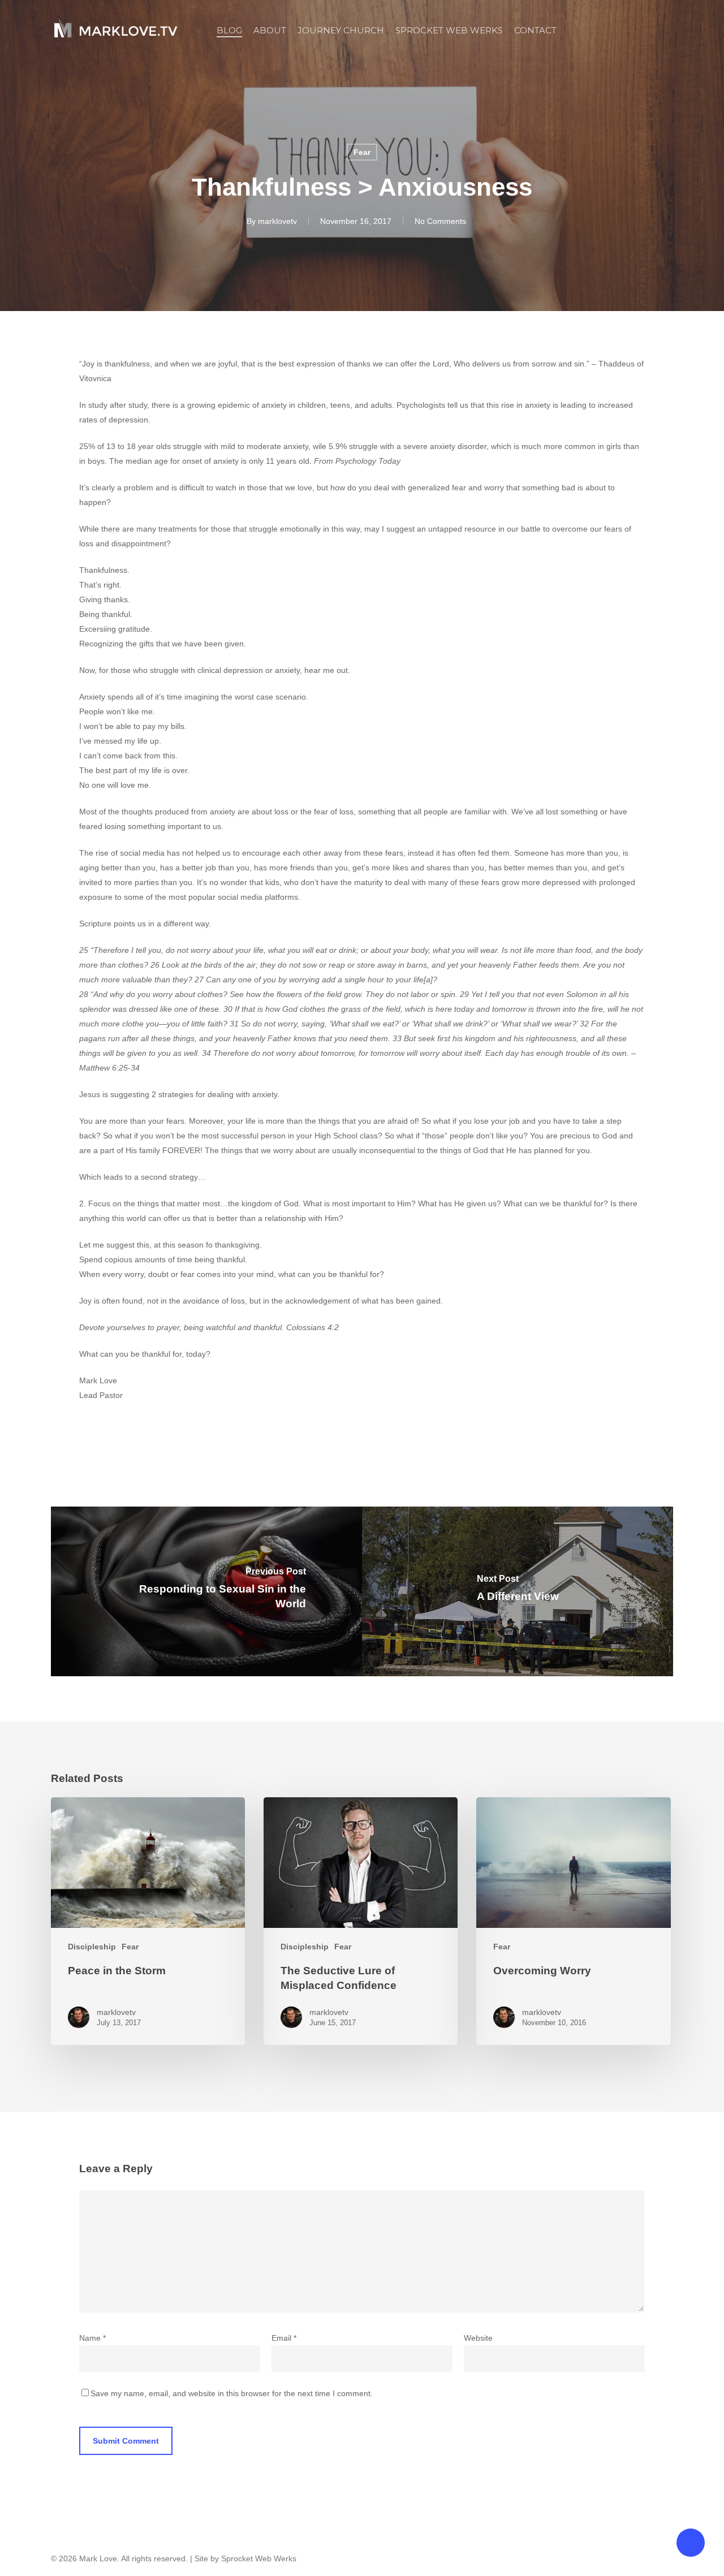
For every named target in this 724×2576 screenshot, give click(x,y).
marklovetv (277, 221)
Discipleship (92, 1947)
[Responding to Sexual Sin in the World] (206, 1591)
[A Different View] (518, 1591)
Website (478, 2338)
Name (92, 2338)
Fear (362, 152)
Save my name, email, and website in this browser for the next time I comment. (232, 2393)
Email (284, 2338)
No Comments (440, 221)
